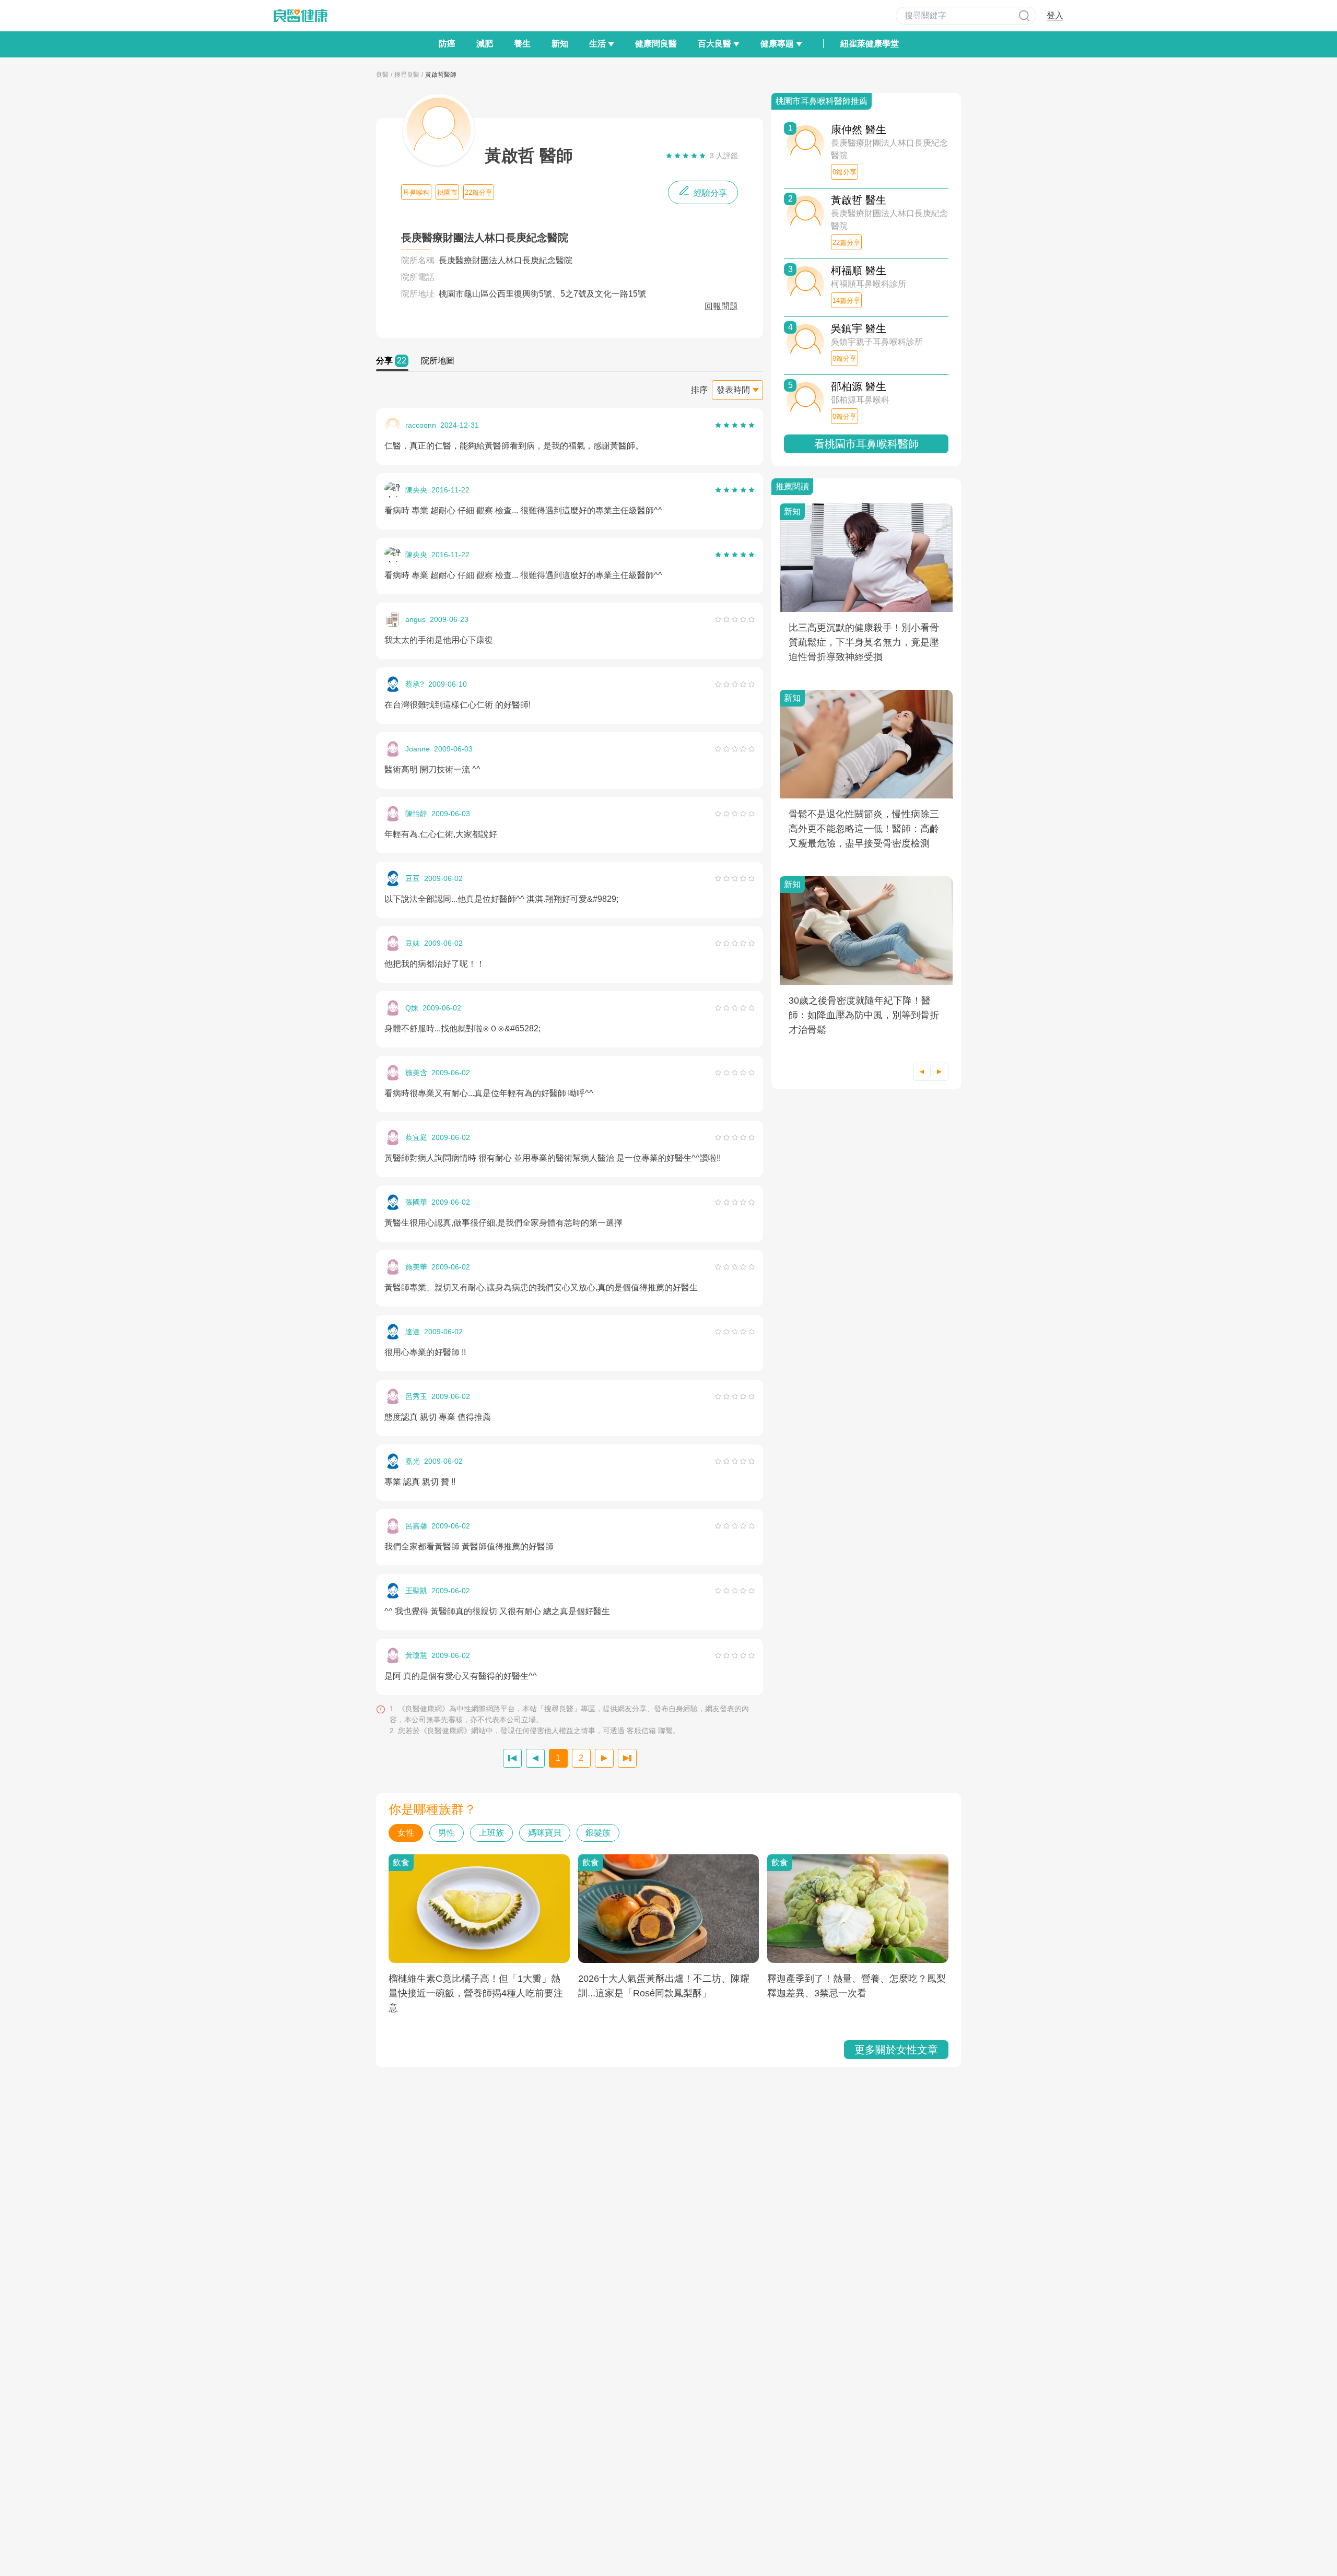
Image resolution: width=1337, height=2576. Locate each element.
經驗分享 (709, 193)
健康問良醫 (656, 44)
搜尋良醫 (407, 75)
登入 (1055, 15)
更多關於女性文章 (896, 2050)
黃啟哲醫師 (441, 75)
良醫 (382, 75)
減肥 (485, 44)
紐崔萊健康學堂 (870, 44)
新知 (560, 44)
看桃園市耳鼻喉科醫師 (866, 444)
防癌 (447, 44)
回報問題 (721, 306)
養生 (522, 44)
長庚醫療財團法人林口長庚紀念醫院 (506, 260)
